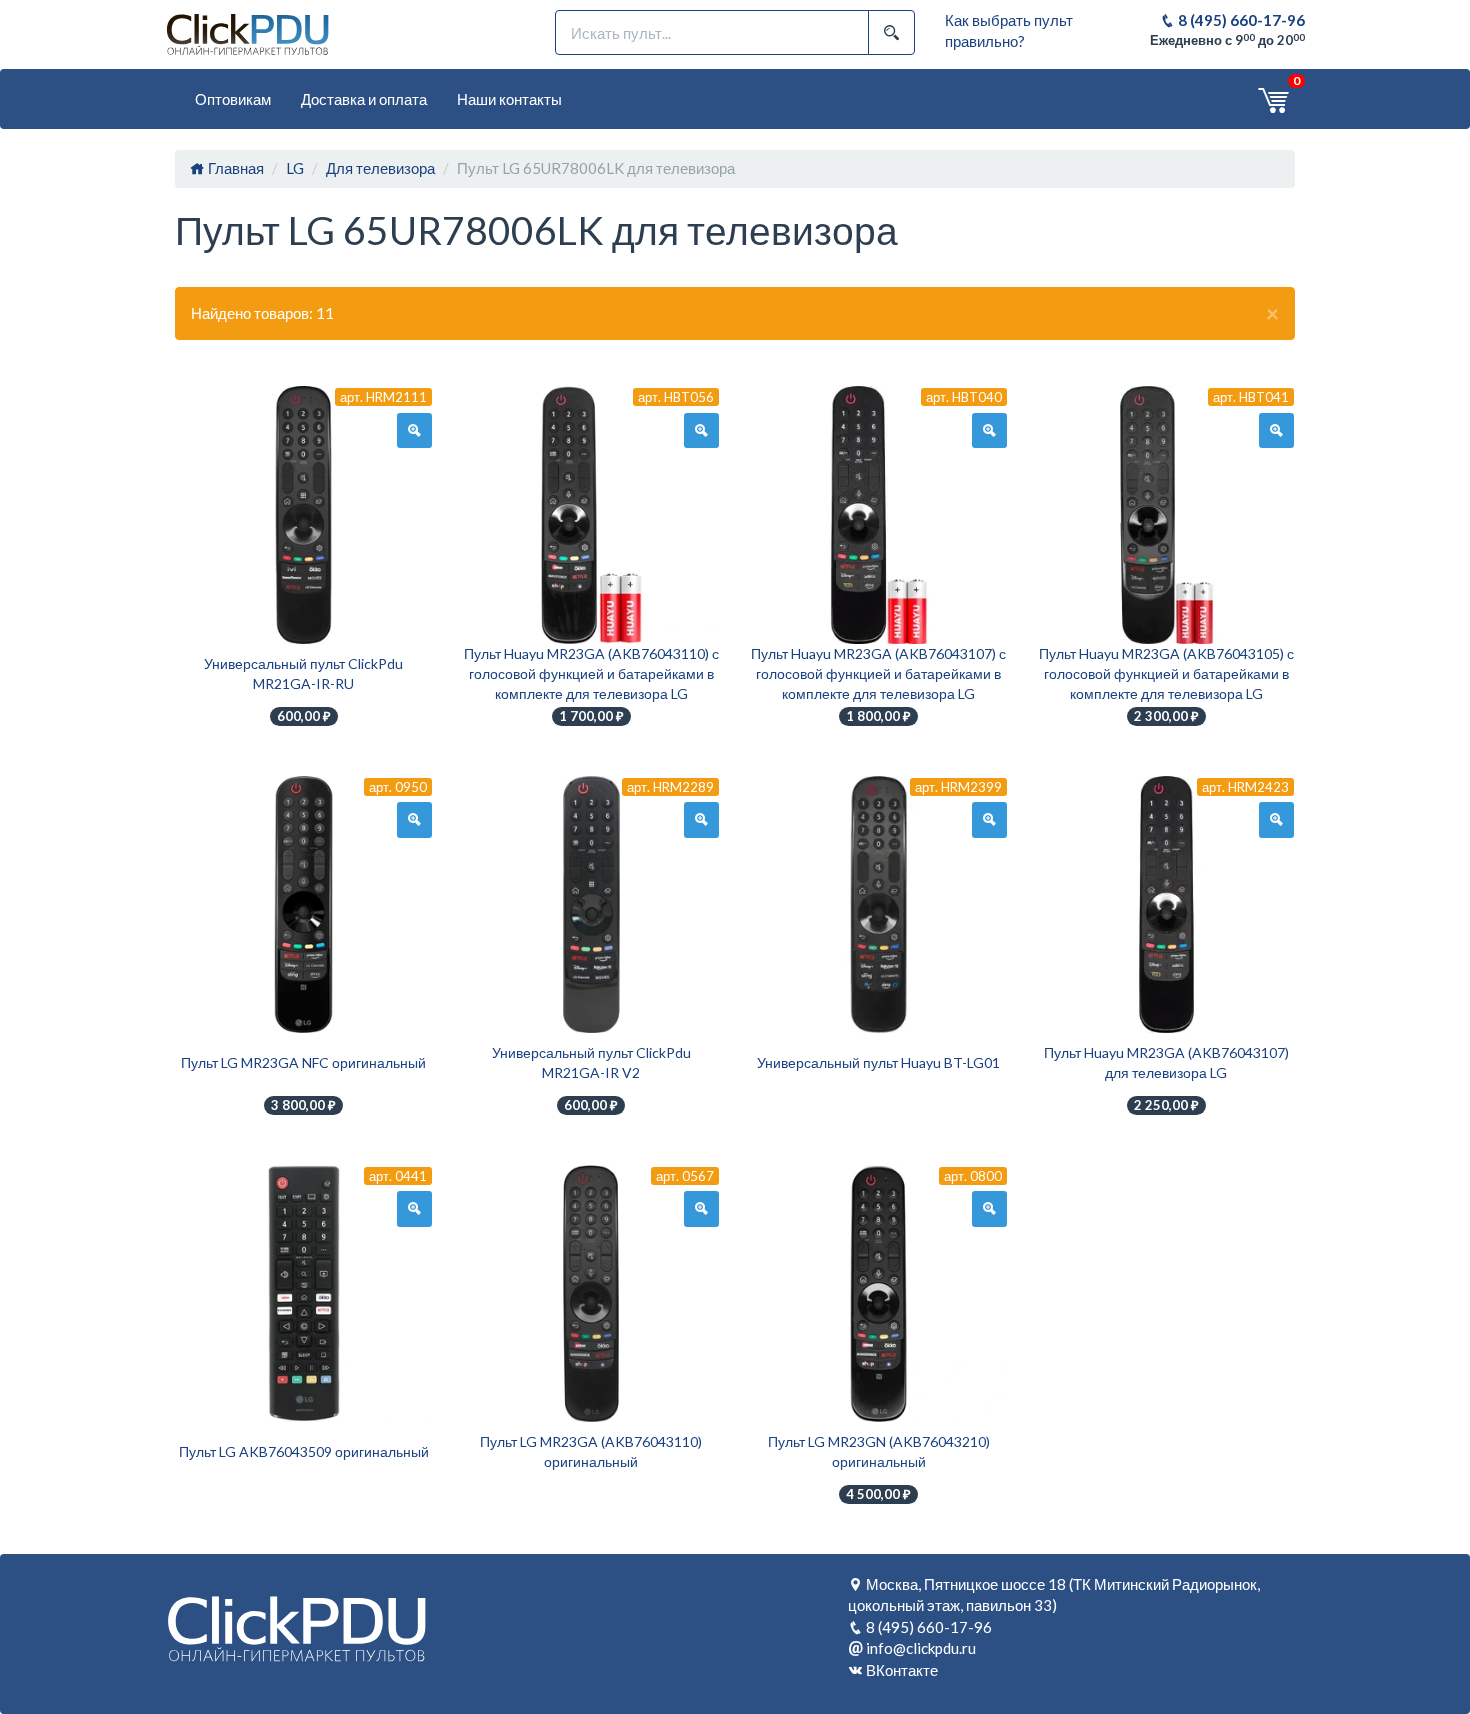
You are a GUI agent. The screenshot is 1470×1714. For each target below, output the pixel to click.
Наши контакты (509, 99)
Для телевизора (380, 168)
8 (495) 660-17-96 (1240, 20)
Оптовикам (233, 99)
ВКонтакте (902, 1670)
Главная (234, 168)
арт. (383, 397)
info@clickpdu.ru (921, 1648)
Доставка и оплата (364, 99)
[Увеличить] (414, 431)
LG (295, 168)
